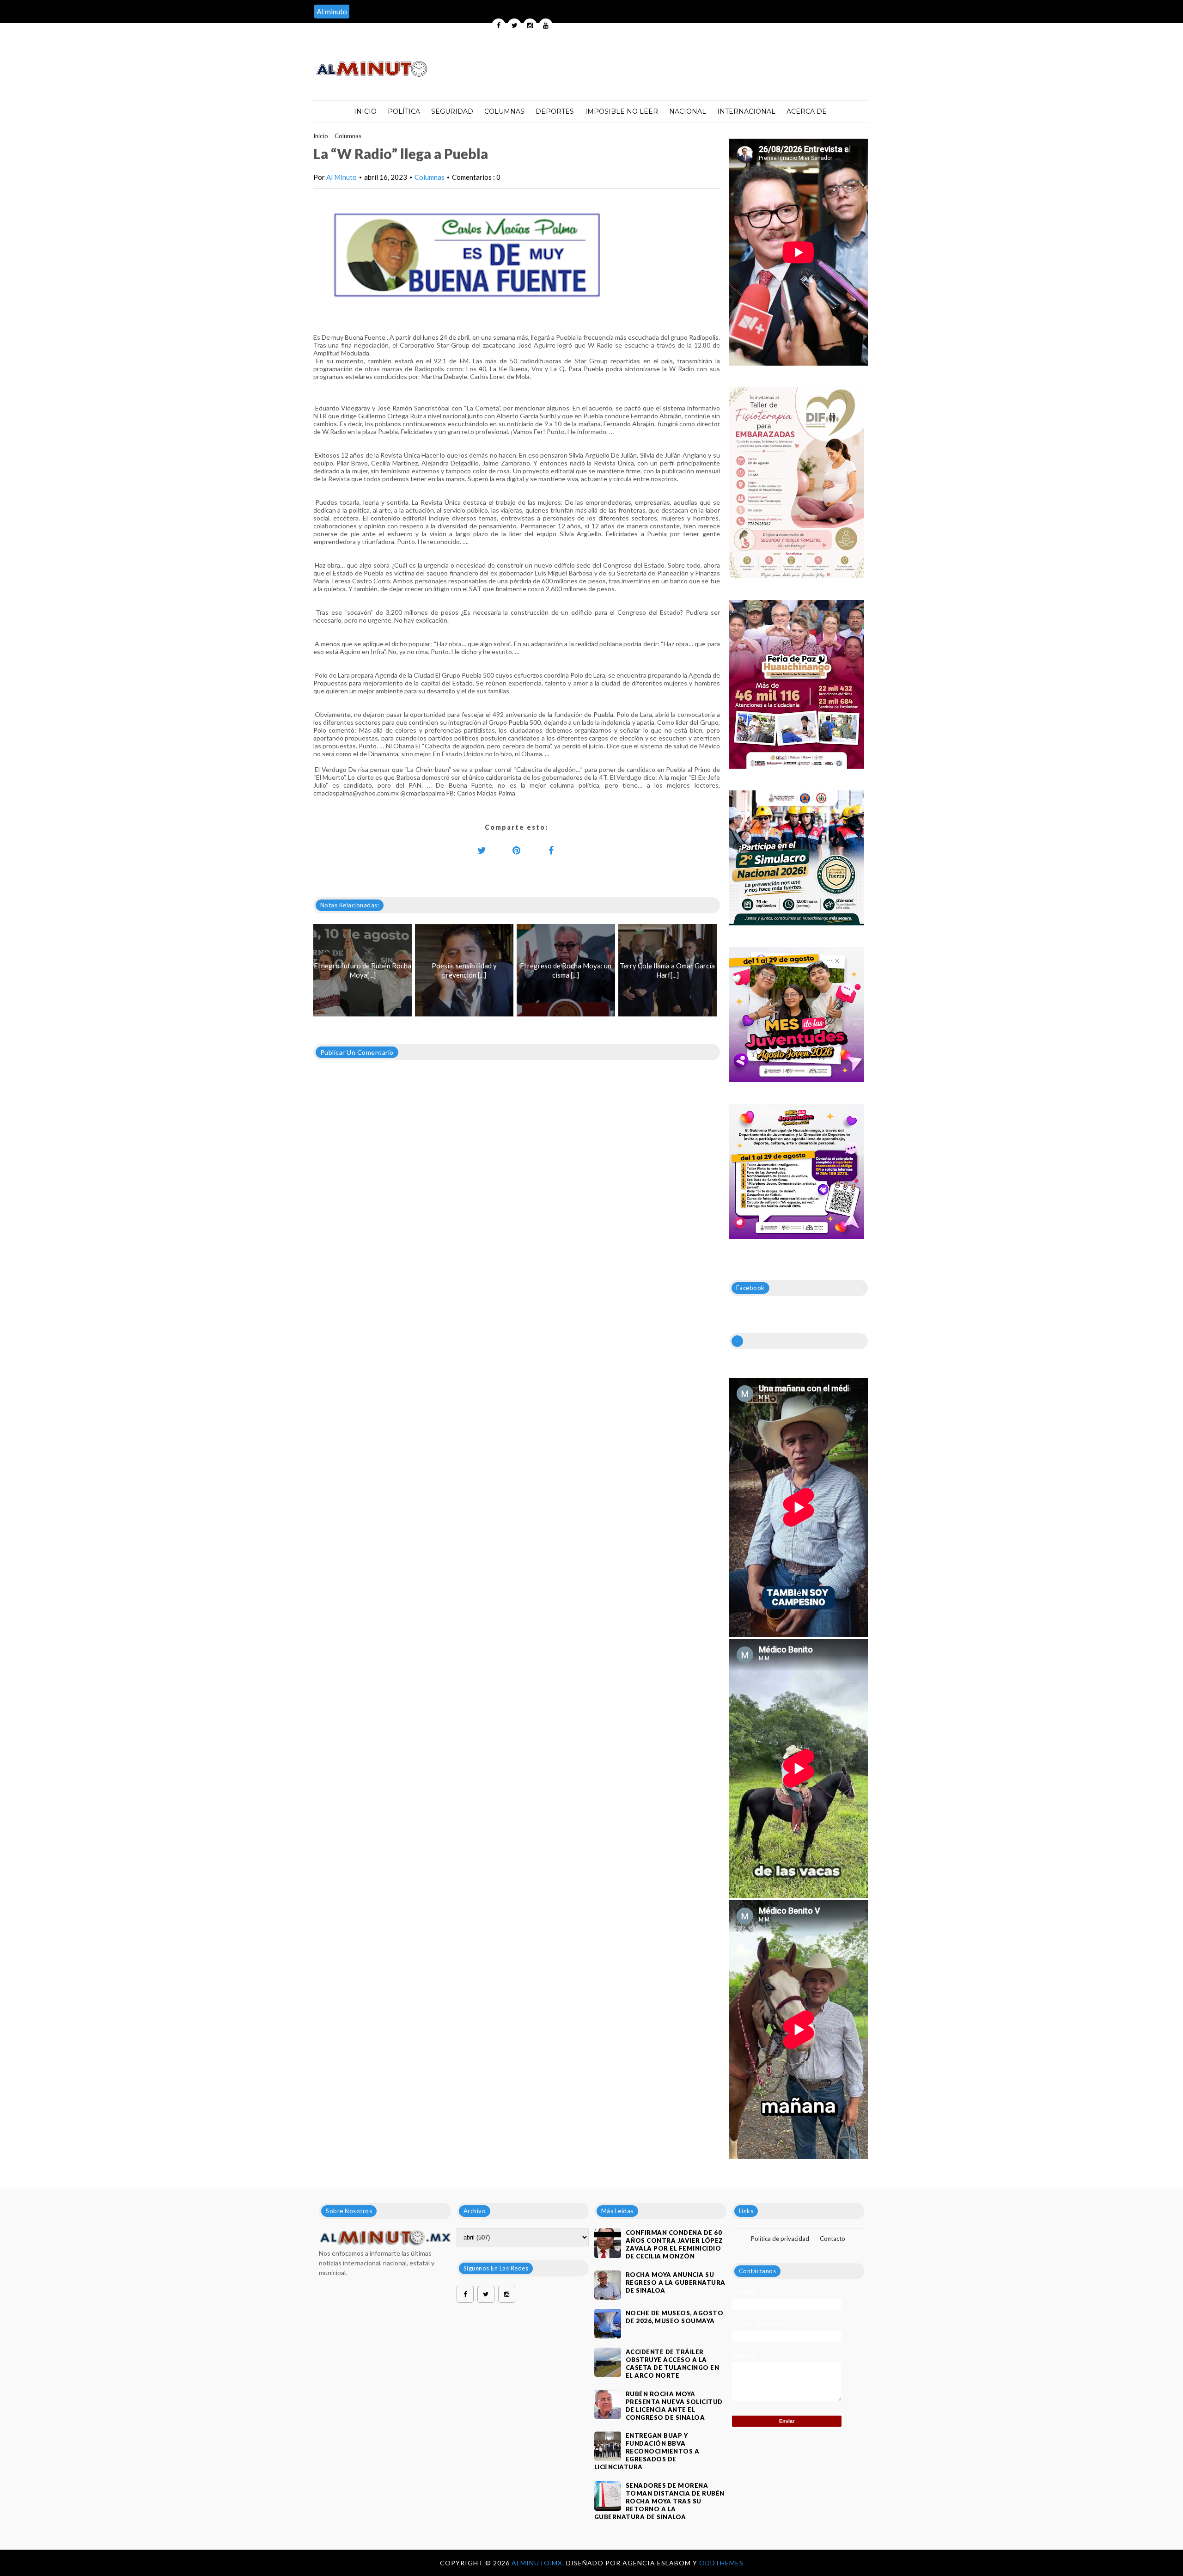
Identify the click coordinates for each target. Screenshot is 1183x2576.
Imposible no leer (622, 111)
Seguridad (452, 111)
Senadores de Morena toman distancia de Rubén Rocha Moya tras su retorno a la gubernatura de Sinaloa (659, 2501)
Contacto (832, 2239)
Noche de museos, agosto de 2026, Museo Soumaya (675, 2317)
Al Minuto (341, 177)
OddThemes (721, 2563)
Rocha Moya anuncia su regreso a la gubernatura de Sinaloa (676, 2282)
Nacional (688, 111)
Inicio (365, 111)
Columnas (504, 111)
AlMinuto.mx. (539, 2563)
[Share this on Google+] (517, 850)
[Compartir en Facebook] (551, 850)
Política (404, 111)
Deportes (555, 111)
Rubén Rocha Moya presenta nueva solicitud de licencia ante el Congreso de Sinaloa (674, 2406)
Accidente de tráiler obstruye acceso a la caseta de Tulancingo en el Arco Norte (673, 2364)
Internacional (746, 111)
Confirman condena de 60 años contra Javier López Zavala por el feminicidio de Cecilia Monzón (674, 2244)
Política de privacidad (780, 2239)
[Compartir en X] (482, 850)
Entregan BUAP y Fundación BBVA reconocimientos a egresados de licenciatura (647, 2451)
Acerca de (807, 111)
